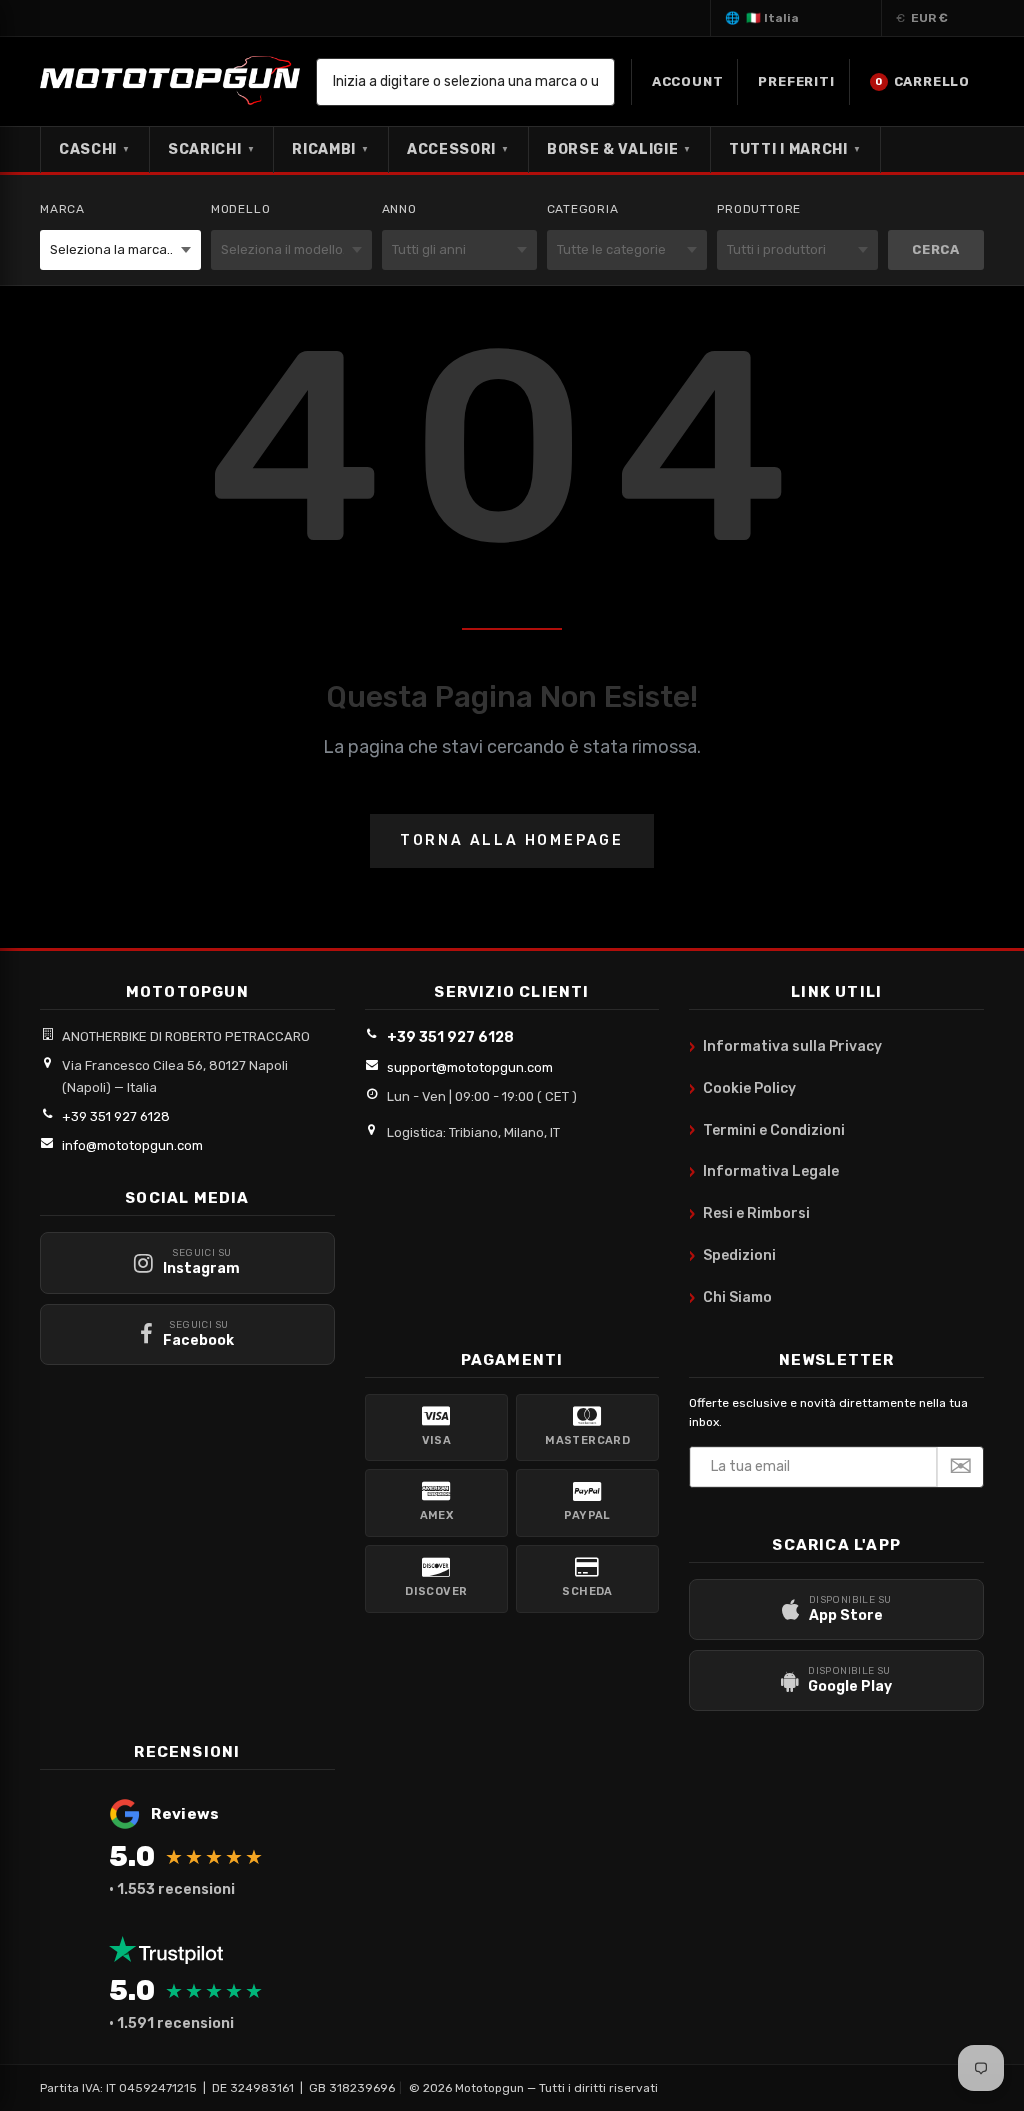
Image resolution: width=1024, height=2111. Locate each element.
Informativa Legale (764, 1172)
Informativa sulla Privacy (785, 1047)
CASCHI (95, 149)
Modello (241, 209)
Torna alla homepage (512, 840)
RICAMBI (331, 149)
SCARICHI (211, 149)
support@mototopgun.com (470, 1067)
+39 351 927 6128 (116, 1116)
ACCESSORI (458, 149)
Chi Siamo (730, 1298)
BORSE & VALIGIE (619, 149)
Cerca (936, 249)
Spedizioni (732, 1256)
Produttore (759, 209)
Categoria (583, 209)
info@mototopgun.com (132, 1145)
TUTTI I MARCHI (795, 149)
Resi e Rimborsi (749, 1214)
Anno (399, 209)
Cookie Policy (742, 1089)
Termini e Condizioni (767, 1130)
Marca (62, 209)
